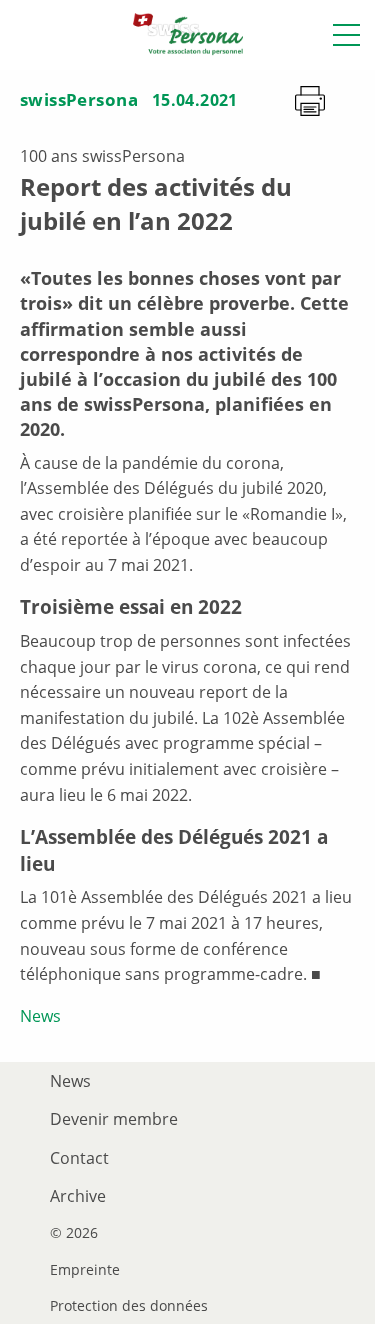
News (40, 1016)
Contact (79, 1158)
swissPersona (79, 99)
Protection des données (129, 1306)
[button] (346, 35)
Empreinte (85, 1270)
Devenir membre (114, 1119)
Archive (78, 1196)
